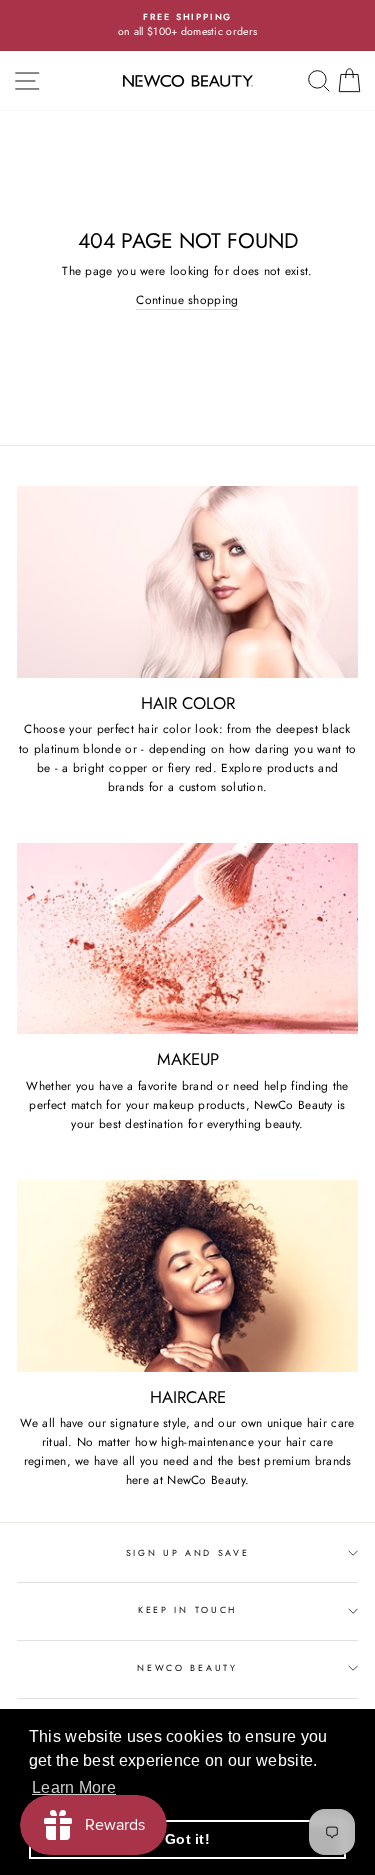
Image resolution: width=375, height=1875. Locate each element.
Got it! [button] (187, 1839)
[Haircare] (187, 1276)
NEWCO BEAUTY (187, 1667)
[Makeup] (187, 939)
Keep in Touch (187, 1609)
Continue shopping (187, 299)
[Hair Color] (187, 582)
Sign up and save (188, 1552)
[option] (187, 25)
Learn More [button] (74, 1787)
